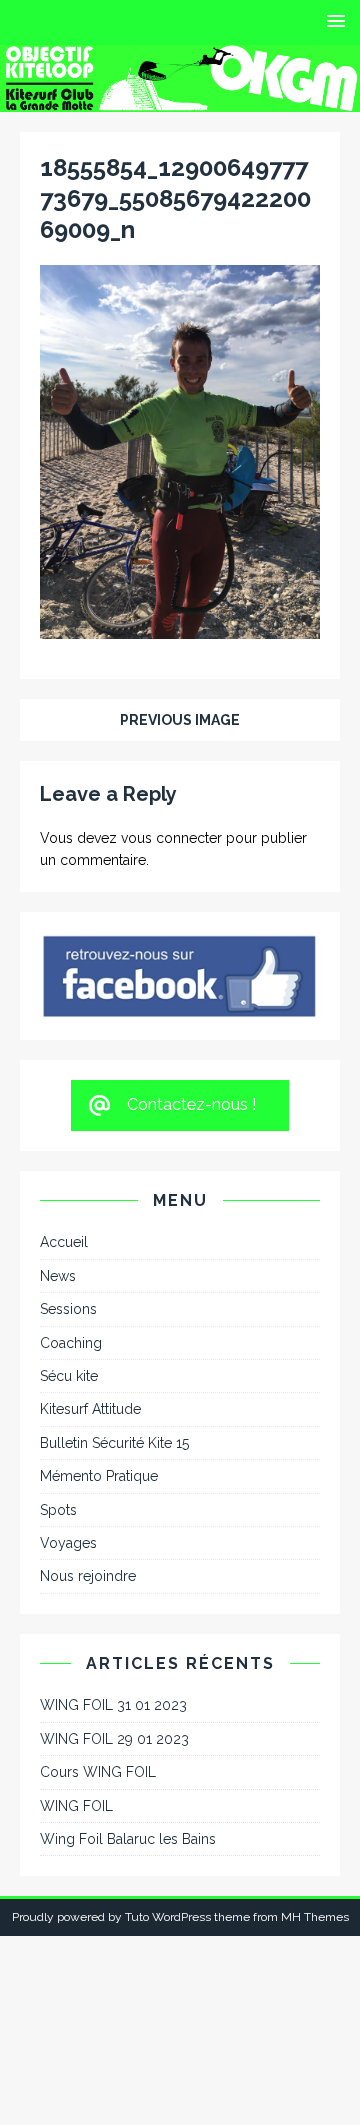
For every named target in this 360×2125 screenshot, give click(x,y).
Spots (58, 1510)
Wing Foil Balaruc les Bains (128, 1839)
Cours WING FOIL (98, 1772)
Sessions (68, 1309)
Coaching (71, 1343)
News (58, 1276)
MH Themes (315, 1917)
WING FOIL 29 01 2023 (114, 1739)
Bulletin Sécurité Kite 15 (114, 1443)
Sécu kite (69, 1376)
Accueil (64, 1242)
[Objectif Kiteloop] (180, 100)
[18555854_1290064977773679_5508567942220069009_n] (180, 627)
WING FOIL (76, 1806)
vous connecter (171, 838)
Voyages (68, 1543)
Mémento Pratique (99, 1476)
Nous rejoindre (88, 1576)
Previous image (180, 720)
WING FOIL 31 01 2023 (113, 1705)
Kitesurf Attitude (90, 1409)
